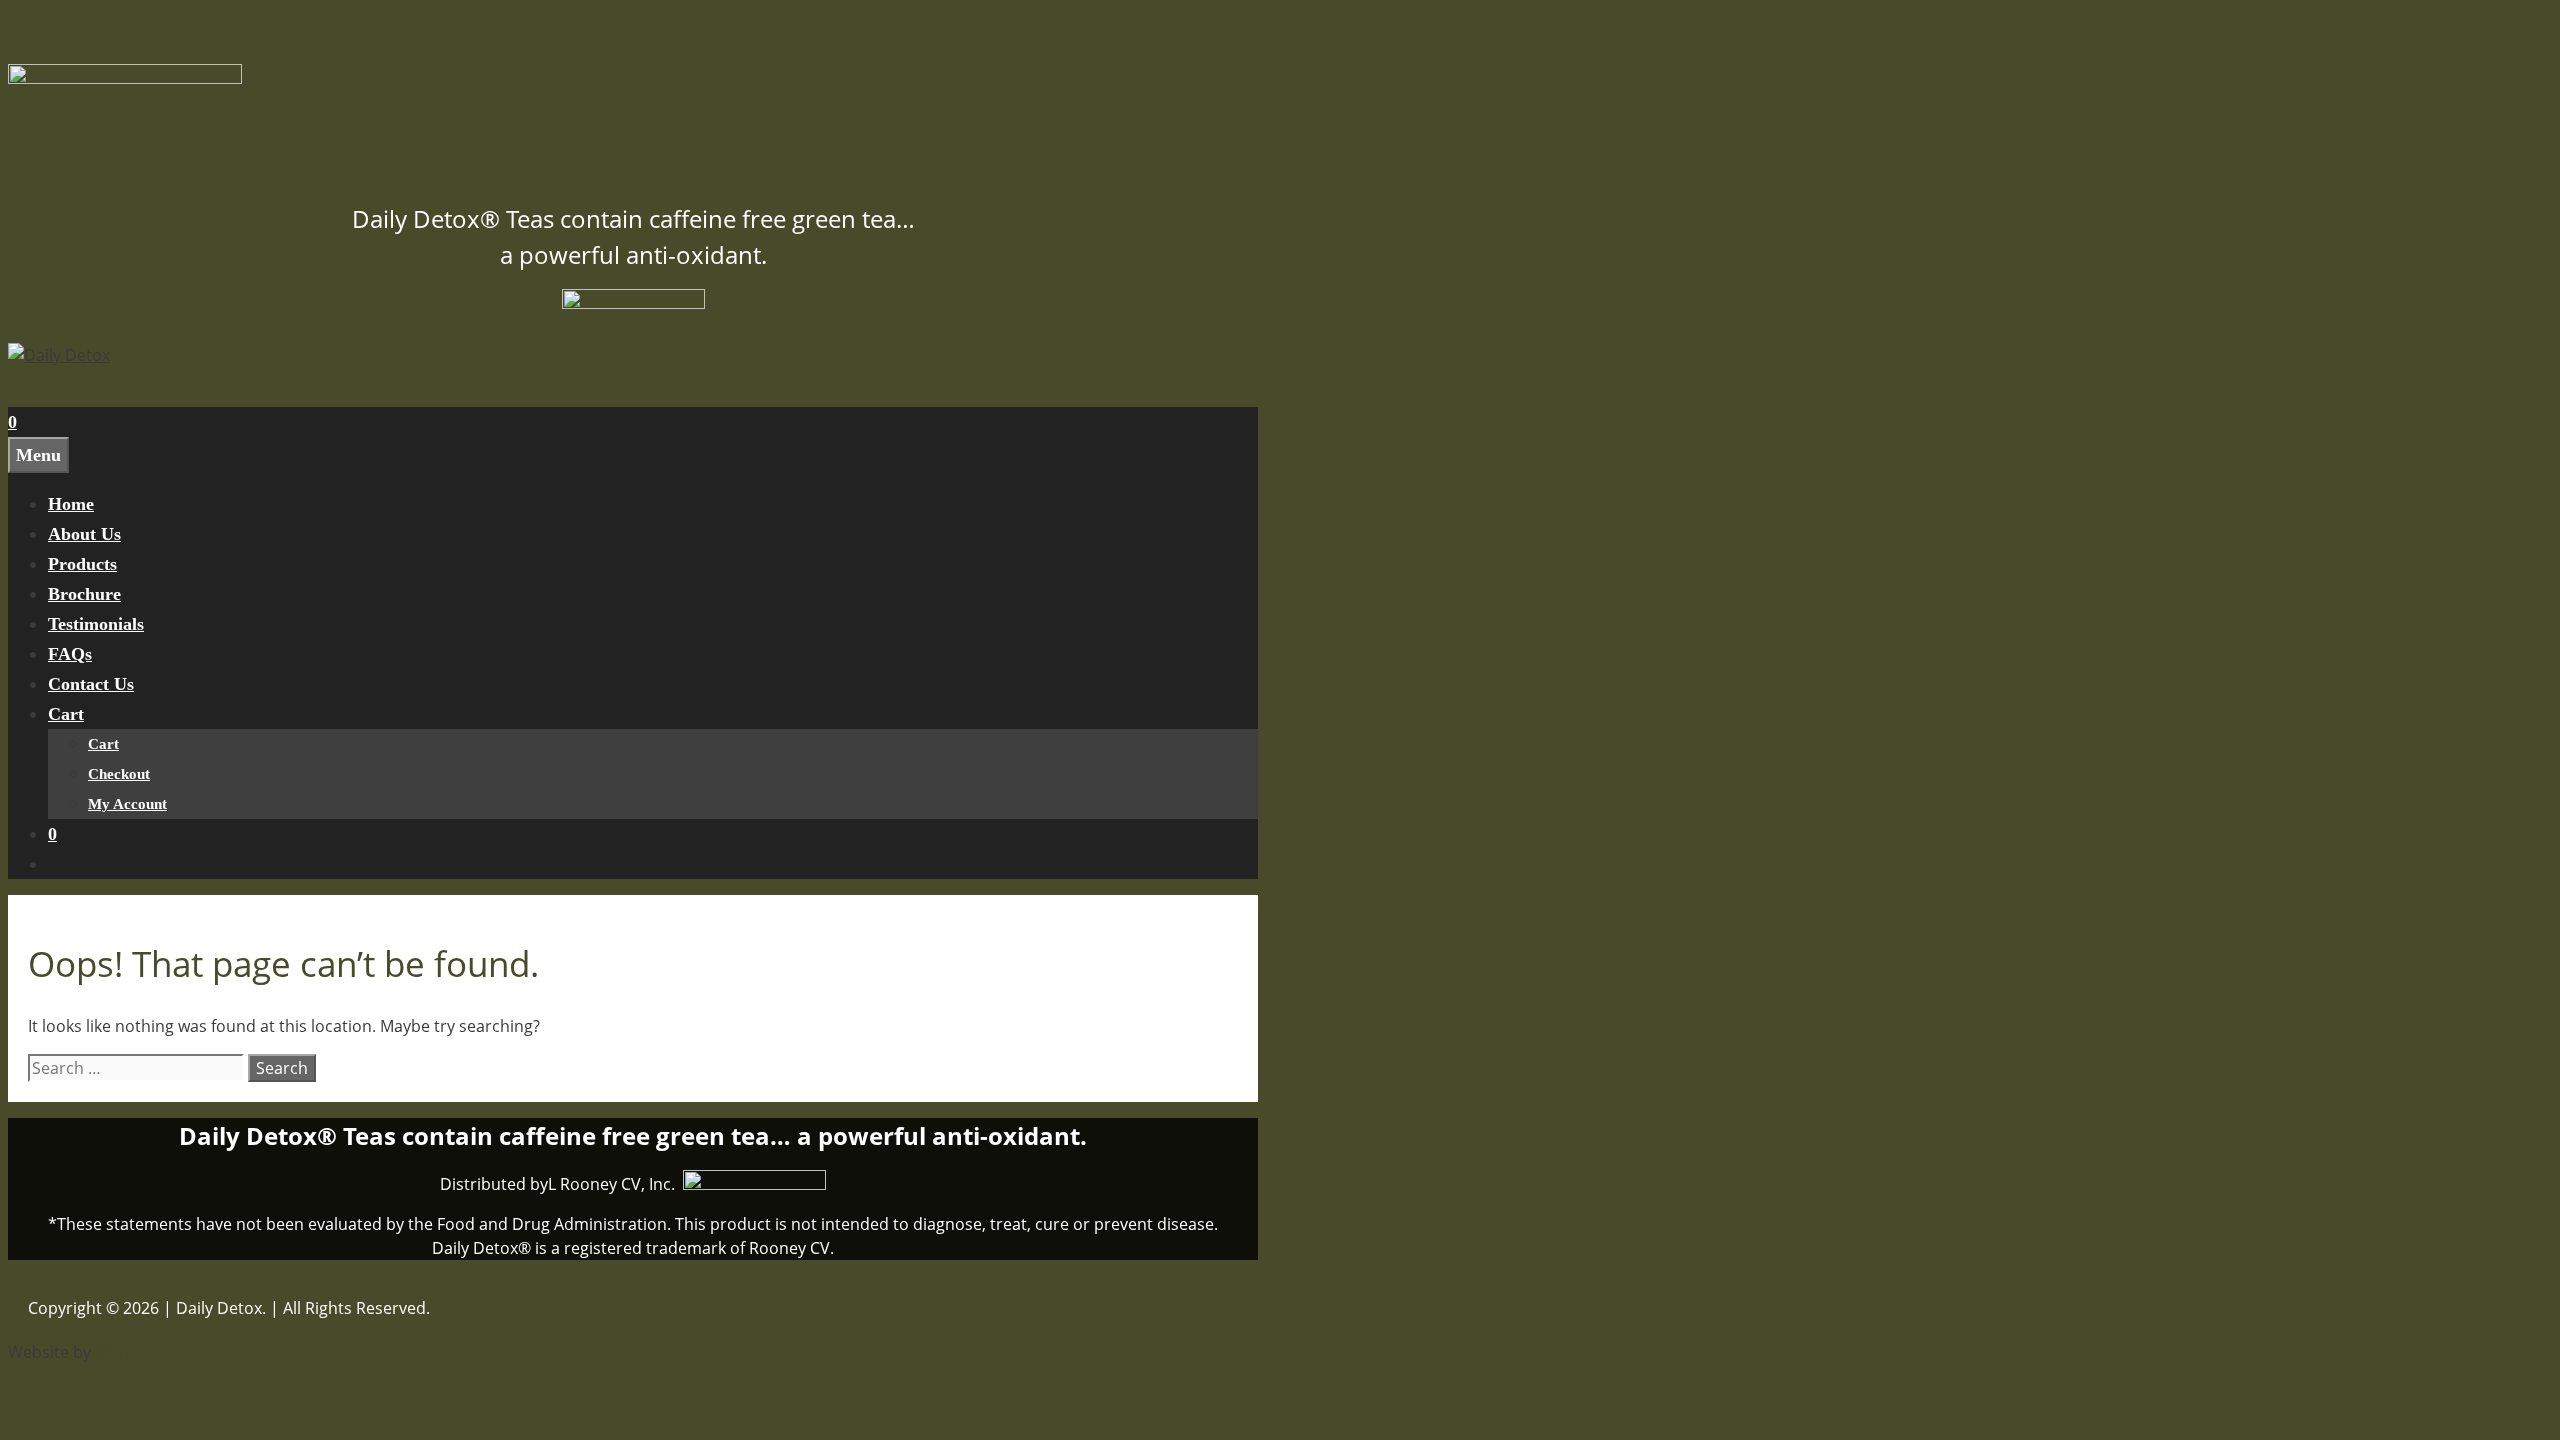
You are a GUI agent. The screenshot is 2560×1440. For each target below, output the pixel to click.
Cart (66, 714)
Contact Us (91, 684)
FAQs (70, 654)
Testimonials (96, 624)
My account (127, 804)
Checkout (119, 774)
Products (82, 564)
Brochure (84, 594)
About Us (84, 534)
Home (71, 504)
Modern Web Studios (174, 1352)
